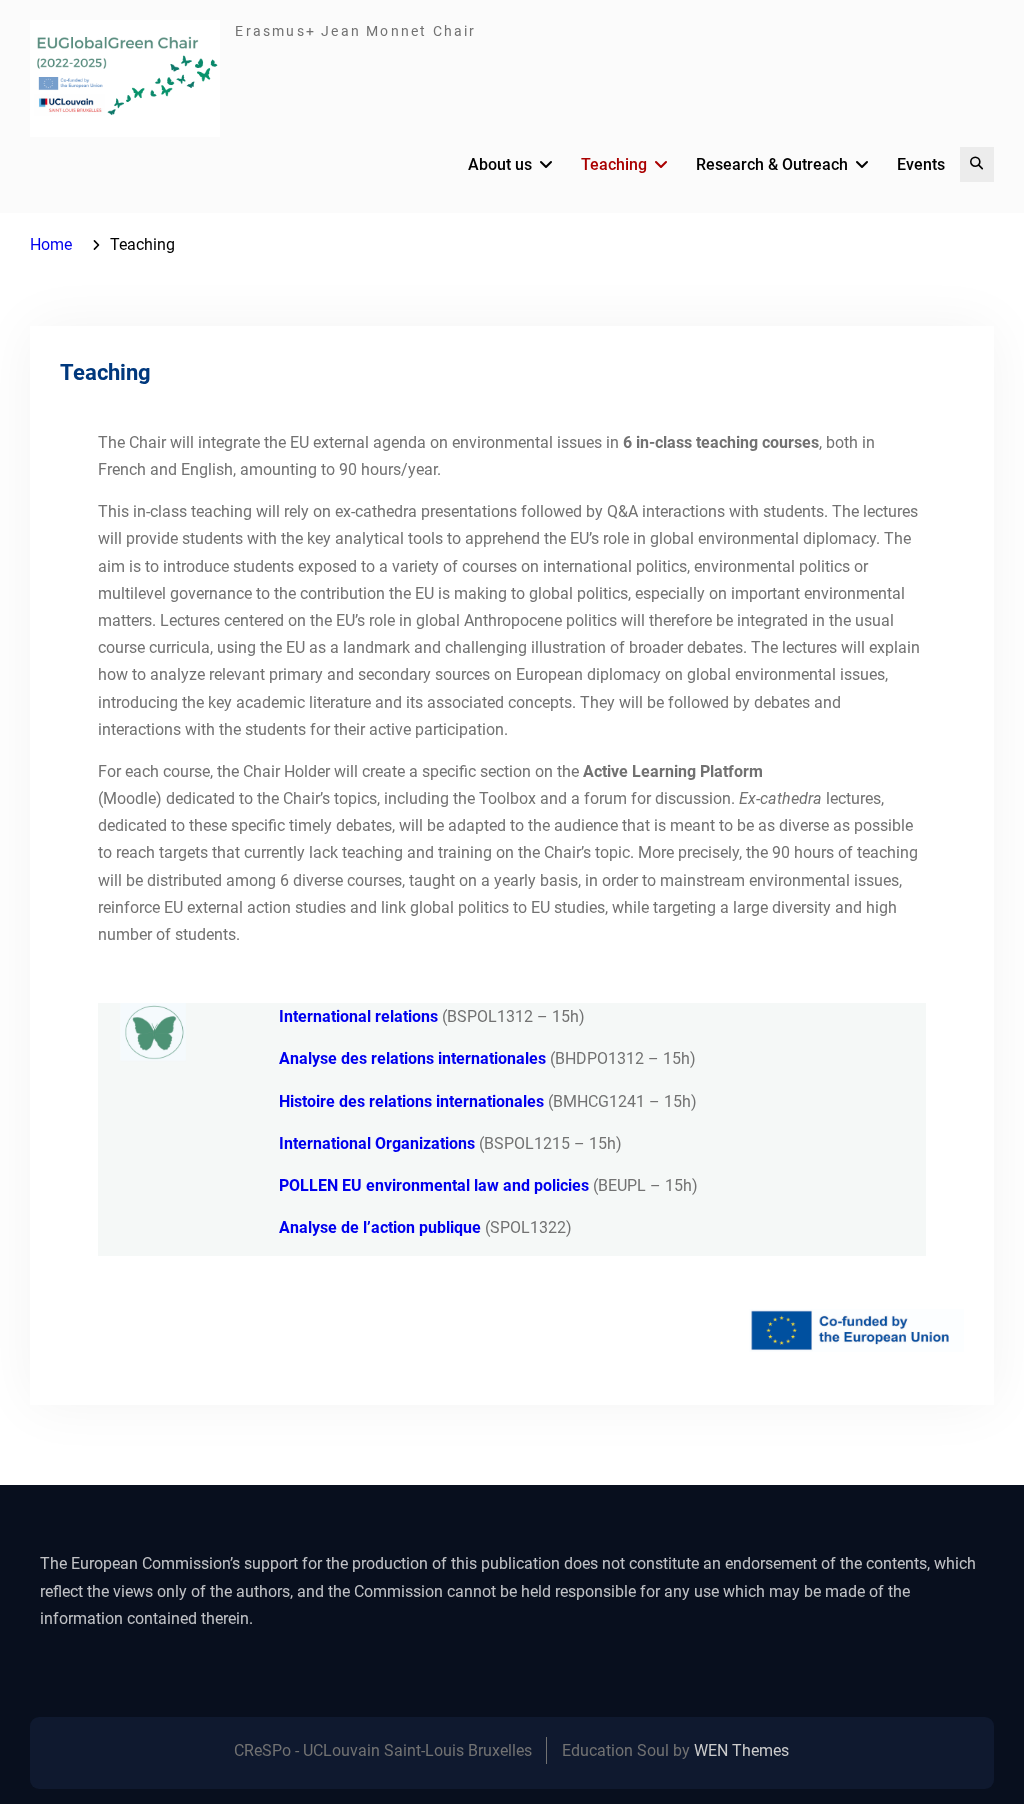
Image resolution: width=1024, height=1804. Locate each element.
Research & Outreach (772, 164)
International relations (360, 1016)
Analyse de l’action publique (380, 1227)
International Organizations (377, 1143)
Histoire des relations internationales (411, 1101)
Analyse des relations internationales (412, 1058)
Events (921, 164)
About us (500, 164)
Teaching (614, 164)
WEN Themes (741, 1750)
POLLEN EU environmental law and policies (434, 1185)
